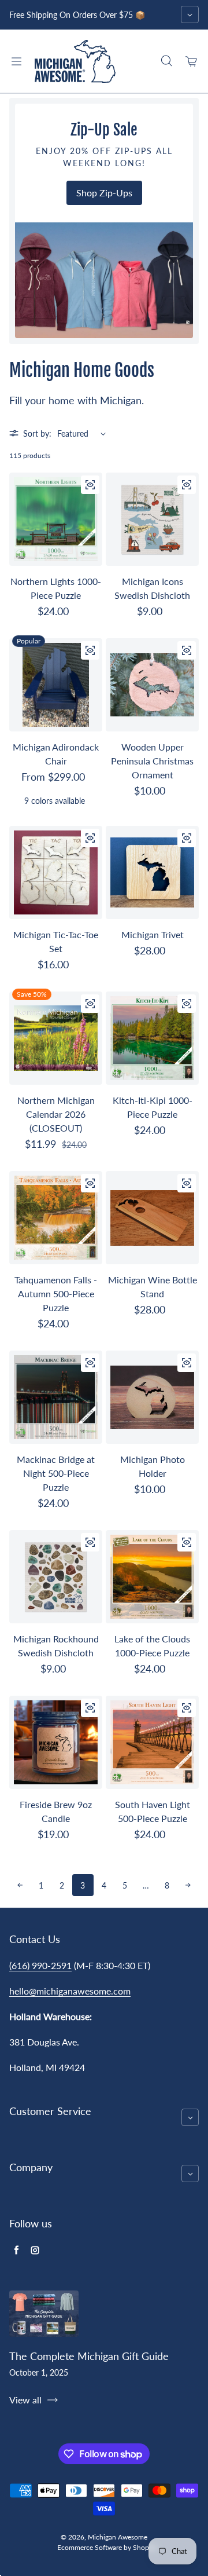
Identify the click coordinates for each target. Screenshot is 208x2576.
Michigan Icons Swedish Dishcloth (152, 588)
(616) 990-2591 (40, 1965)
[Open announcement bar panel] (190, 14)
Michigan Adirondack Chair (56, 754)
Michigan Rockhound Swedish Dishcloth (56, 1646)
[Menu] (16, 61)
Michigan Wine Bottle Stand (153, 1287)
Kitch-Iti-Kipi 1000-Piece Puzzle (153, 1107)
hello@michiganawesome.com (70, 1991)
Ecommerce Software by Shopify (107, 2547)
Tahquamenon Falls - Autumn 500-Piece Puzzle (56, 1294)
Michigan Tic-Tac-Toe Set (56, 941)
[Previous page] (20, 1885)
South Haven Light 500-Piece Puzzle (153, 1811)
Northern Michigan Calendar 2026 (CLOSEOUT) (56, 1114)
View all (25, 2400)
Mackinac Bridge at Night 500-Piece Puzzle (56, 1473)
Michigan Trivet (153, 934)
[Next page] (188, 1885)
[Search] (166, 61)
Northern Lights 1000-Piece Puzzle (56, 588)
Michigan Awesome (118, 2537)
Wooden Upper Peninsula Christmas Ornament (152, 761)
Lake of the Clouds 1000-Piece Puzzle (152, 1646)
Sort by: (37, 433)
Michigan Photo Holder (153, 1466)
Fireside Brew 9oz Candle (56, 1811)
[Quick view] (90, 485)
